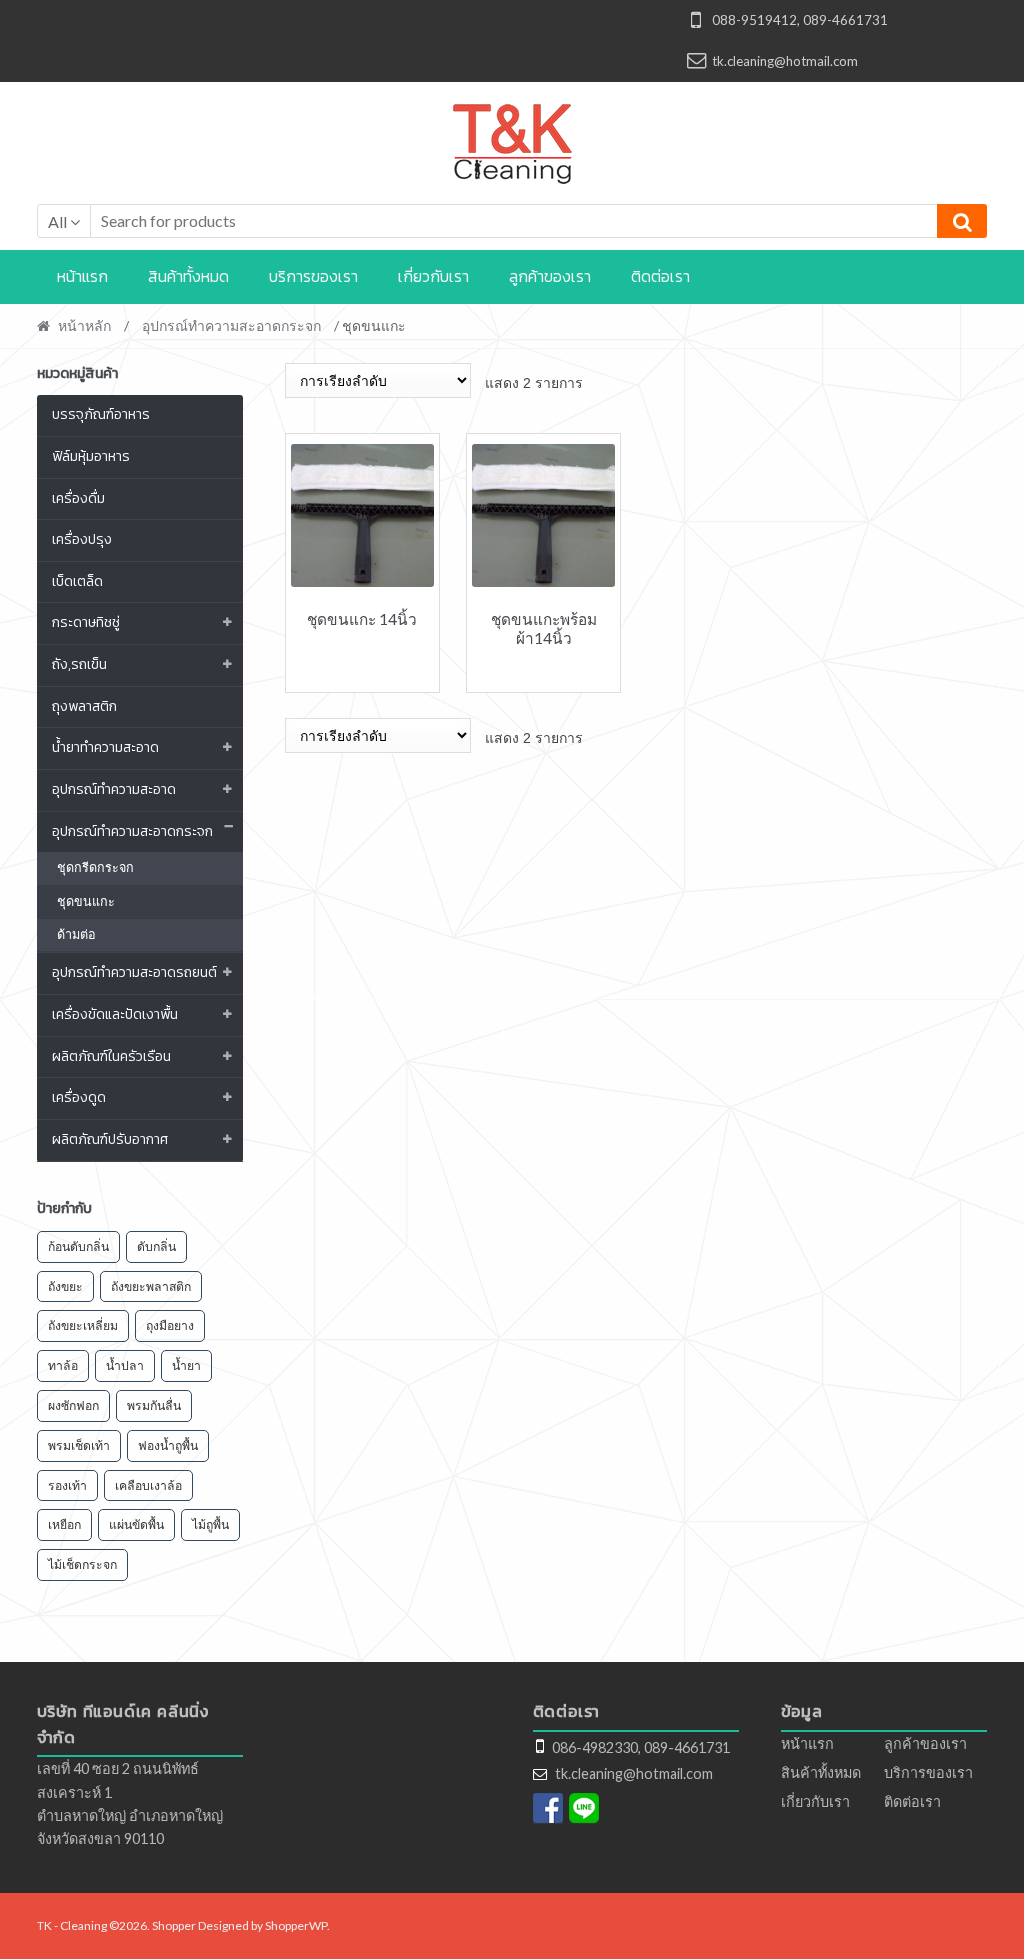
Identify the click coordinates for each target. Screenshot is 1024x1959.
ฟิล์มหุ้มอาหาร (91, 456)
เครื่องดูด (79, 1097)
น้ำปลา (125, 1365)
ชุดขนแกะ (86, 901)
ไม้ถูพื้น (210, 1524)
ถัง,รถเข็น (79, 664)
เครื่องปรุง (82, 539)
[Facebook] (548, 1808)
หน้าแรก (82, 276)
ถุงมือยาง (170, 1325)
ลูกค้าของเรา (550, 276)
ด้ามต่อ (76, 934)
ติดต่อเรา (660, 276)
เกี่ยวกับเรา (433, 276)
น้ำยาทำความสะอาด (105, 747)
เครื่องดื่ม (78, 498)
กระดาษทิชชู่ (86, 622)
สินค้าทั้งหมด (188, 276)
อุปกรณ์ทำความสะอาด (114, 789)
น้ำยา (186, 1365)
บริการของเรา (313, 276)
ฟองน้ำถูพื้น (168, 1445)
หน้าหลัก (84, 325)
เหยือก (64, 1524)
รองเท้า (67, 1485)
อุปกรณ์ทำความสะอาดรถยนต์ (134, 972)
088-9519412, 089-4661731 (800, 20)
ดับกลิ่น (156, 1246)
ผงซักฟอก (73, 1405)
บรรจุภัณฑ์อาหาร (101, 414)
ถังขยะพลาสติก (151, 1286)
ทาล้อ (63, 1365)
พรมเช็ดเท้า (79, 1445)
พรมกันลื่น (154, 1405)
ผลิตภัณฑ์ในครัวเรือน (111, 1056)
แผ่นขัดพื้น (136, 1524)
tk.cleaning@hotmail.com (785, 61)
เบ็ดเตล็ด (77, 581)
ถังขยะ (65, 1286)
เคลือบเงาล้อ (148, 1485)
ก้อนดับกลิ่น (78, 1246)
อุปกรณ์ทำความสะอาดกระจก (231, 325)
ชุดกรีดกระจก (95, 867)
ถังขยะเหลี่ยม (83, 1325)
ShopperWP (296, 1925)
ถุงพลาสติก (84, 706)
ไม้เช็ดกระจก (82, 1564)
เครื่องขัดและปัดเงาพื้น (115, 1014)
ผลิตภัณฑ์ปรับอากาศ (110, 1139)
